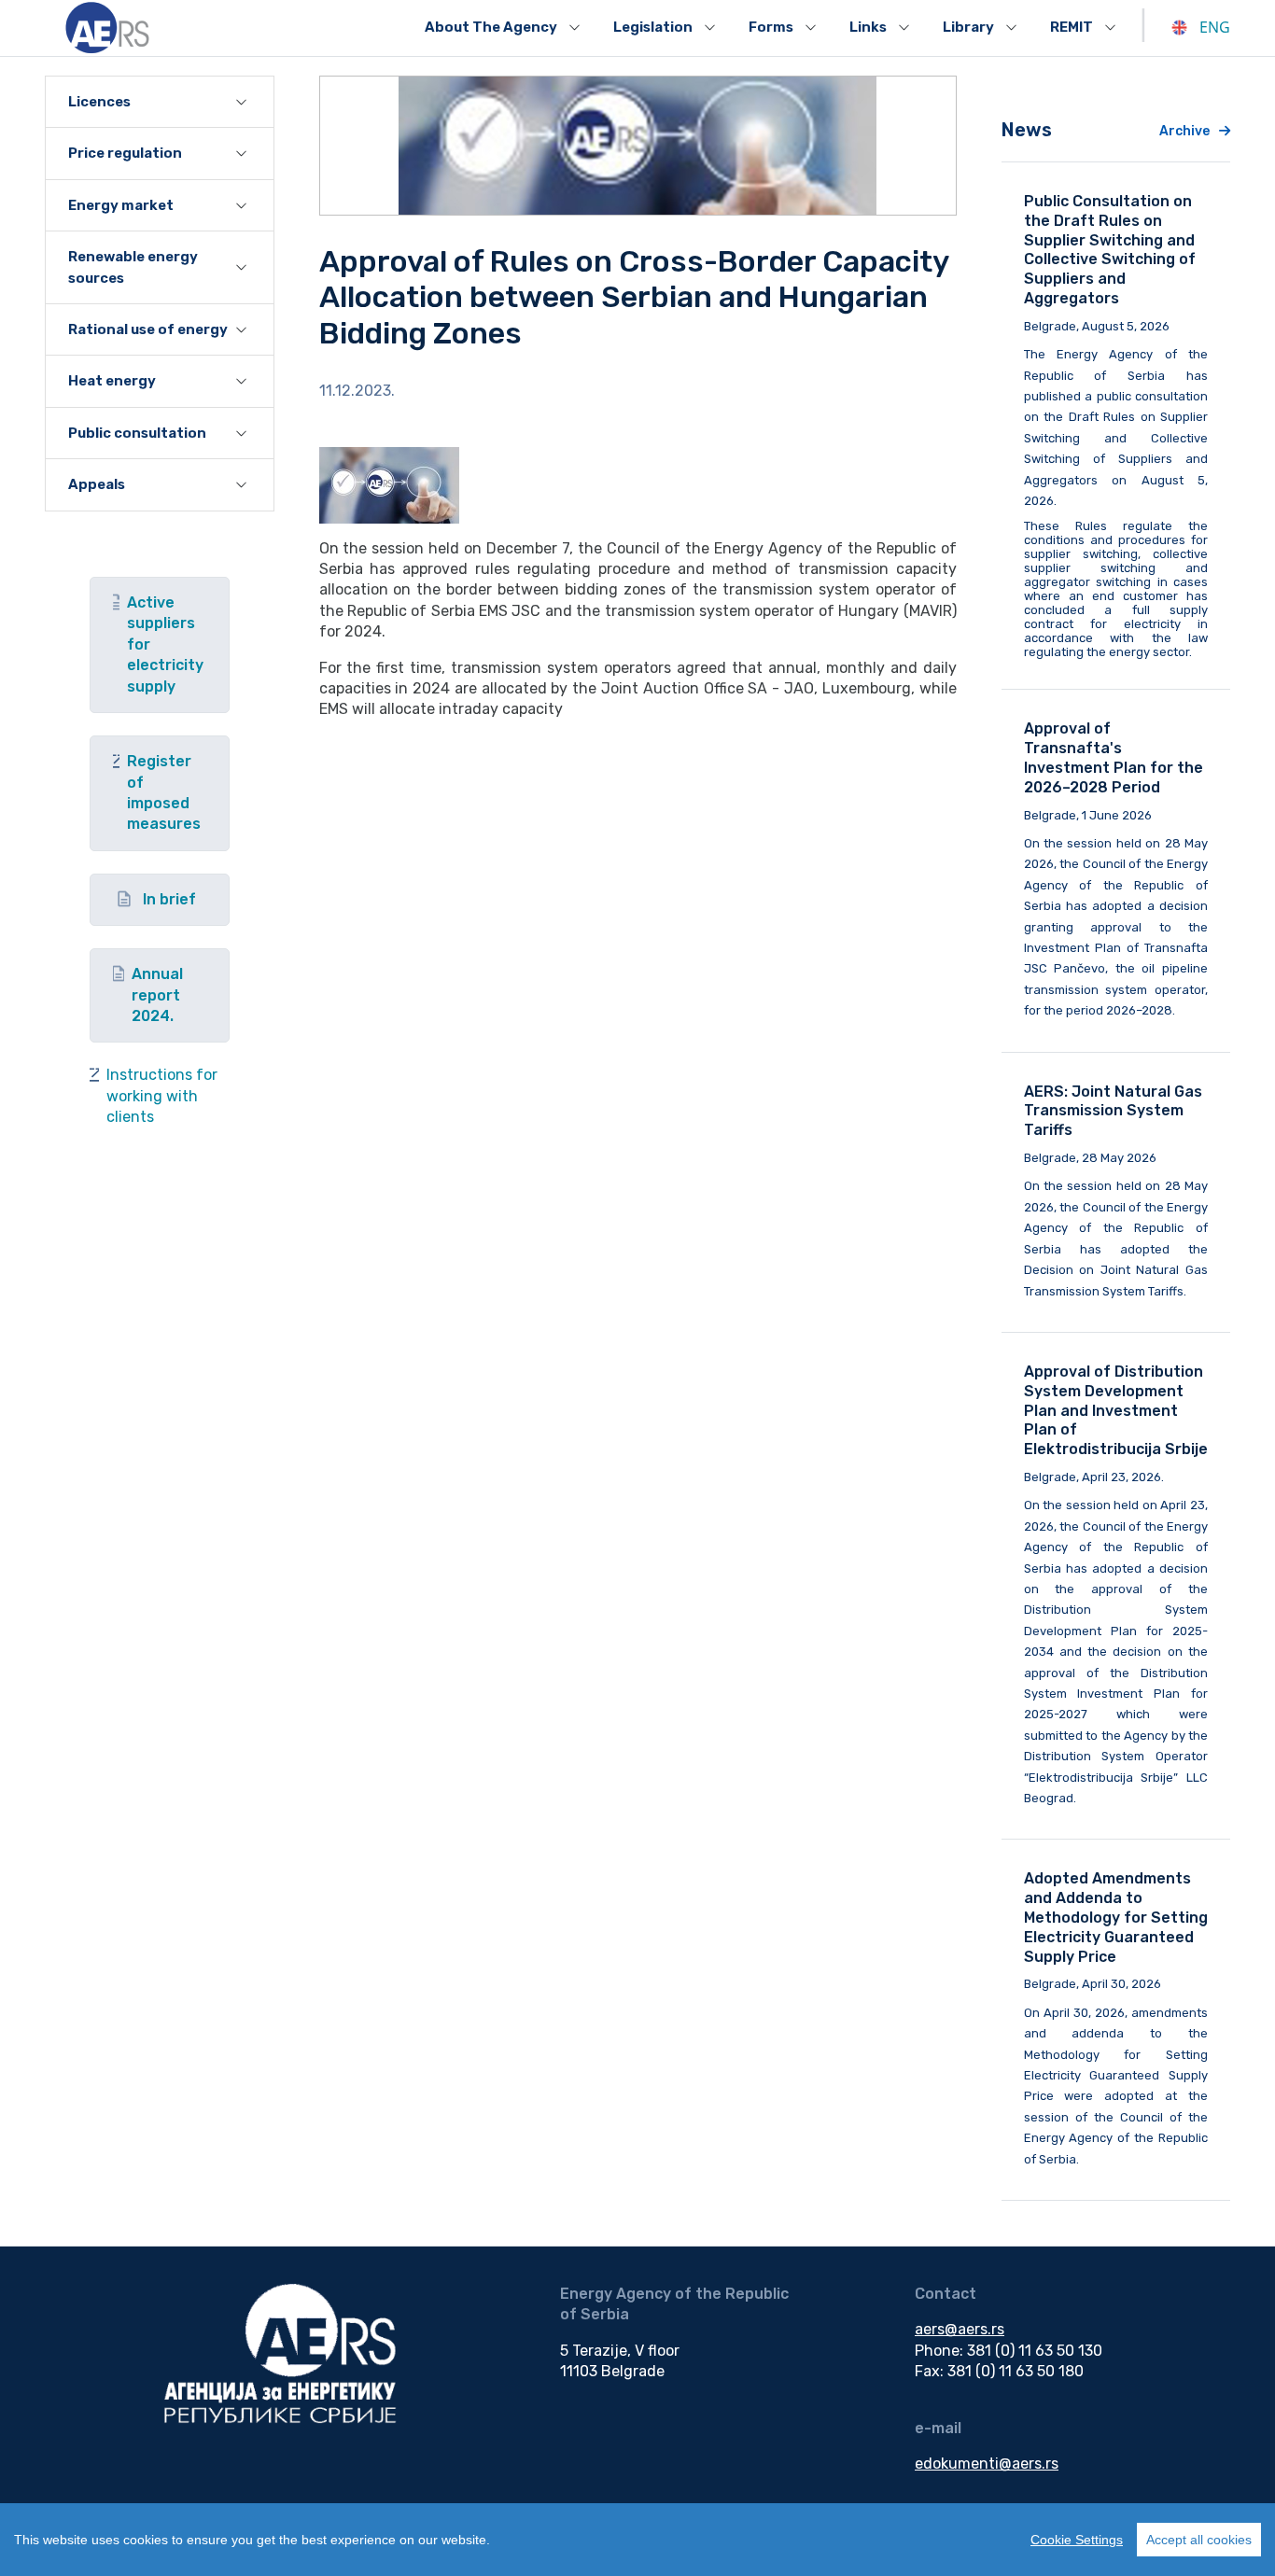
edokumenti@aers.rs (987, 2464)
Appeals (97, 484)
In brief (169, 899)
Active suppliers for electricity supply (165, 644)
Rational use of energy (148, 329)
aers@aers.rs (960, 2329)
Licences (99, 102)
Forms (771, 27)
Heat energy (112, 381)
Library (968, 27)
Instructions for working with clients (162, 1096)
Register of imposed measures (164, 792)
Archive (1184, 131)
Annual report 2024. (157, 995)
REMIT (1072, 27)
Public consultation (137, 433)
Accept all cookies (1199, 2540)
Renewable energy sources (133, 267)
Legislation (653, 27)
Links (868, 27)
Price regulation (125, 153)
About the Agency (491, 27)
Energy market (121, 205)
